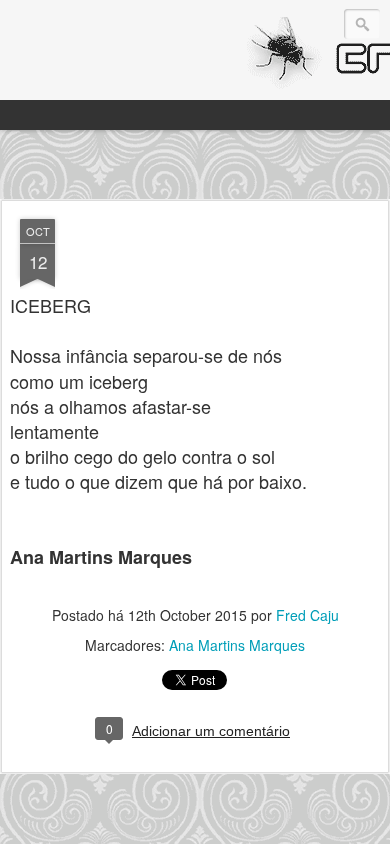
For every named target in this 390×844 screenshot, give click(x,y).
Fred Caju (307, 615)
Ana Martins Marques (237, 645)
